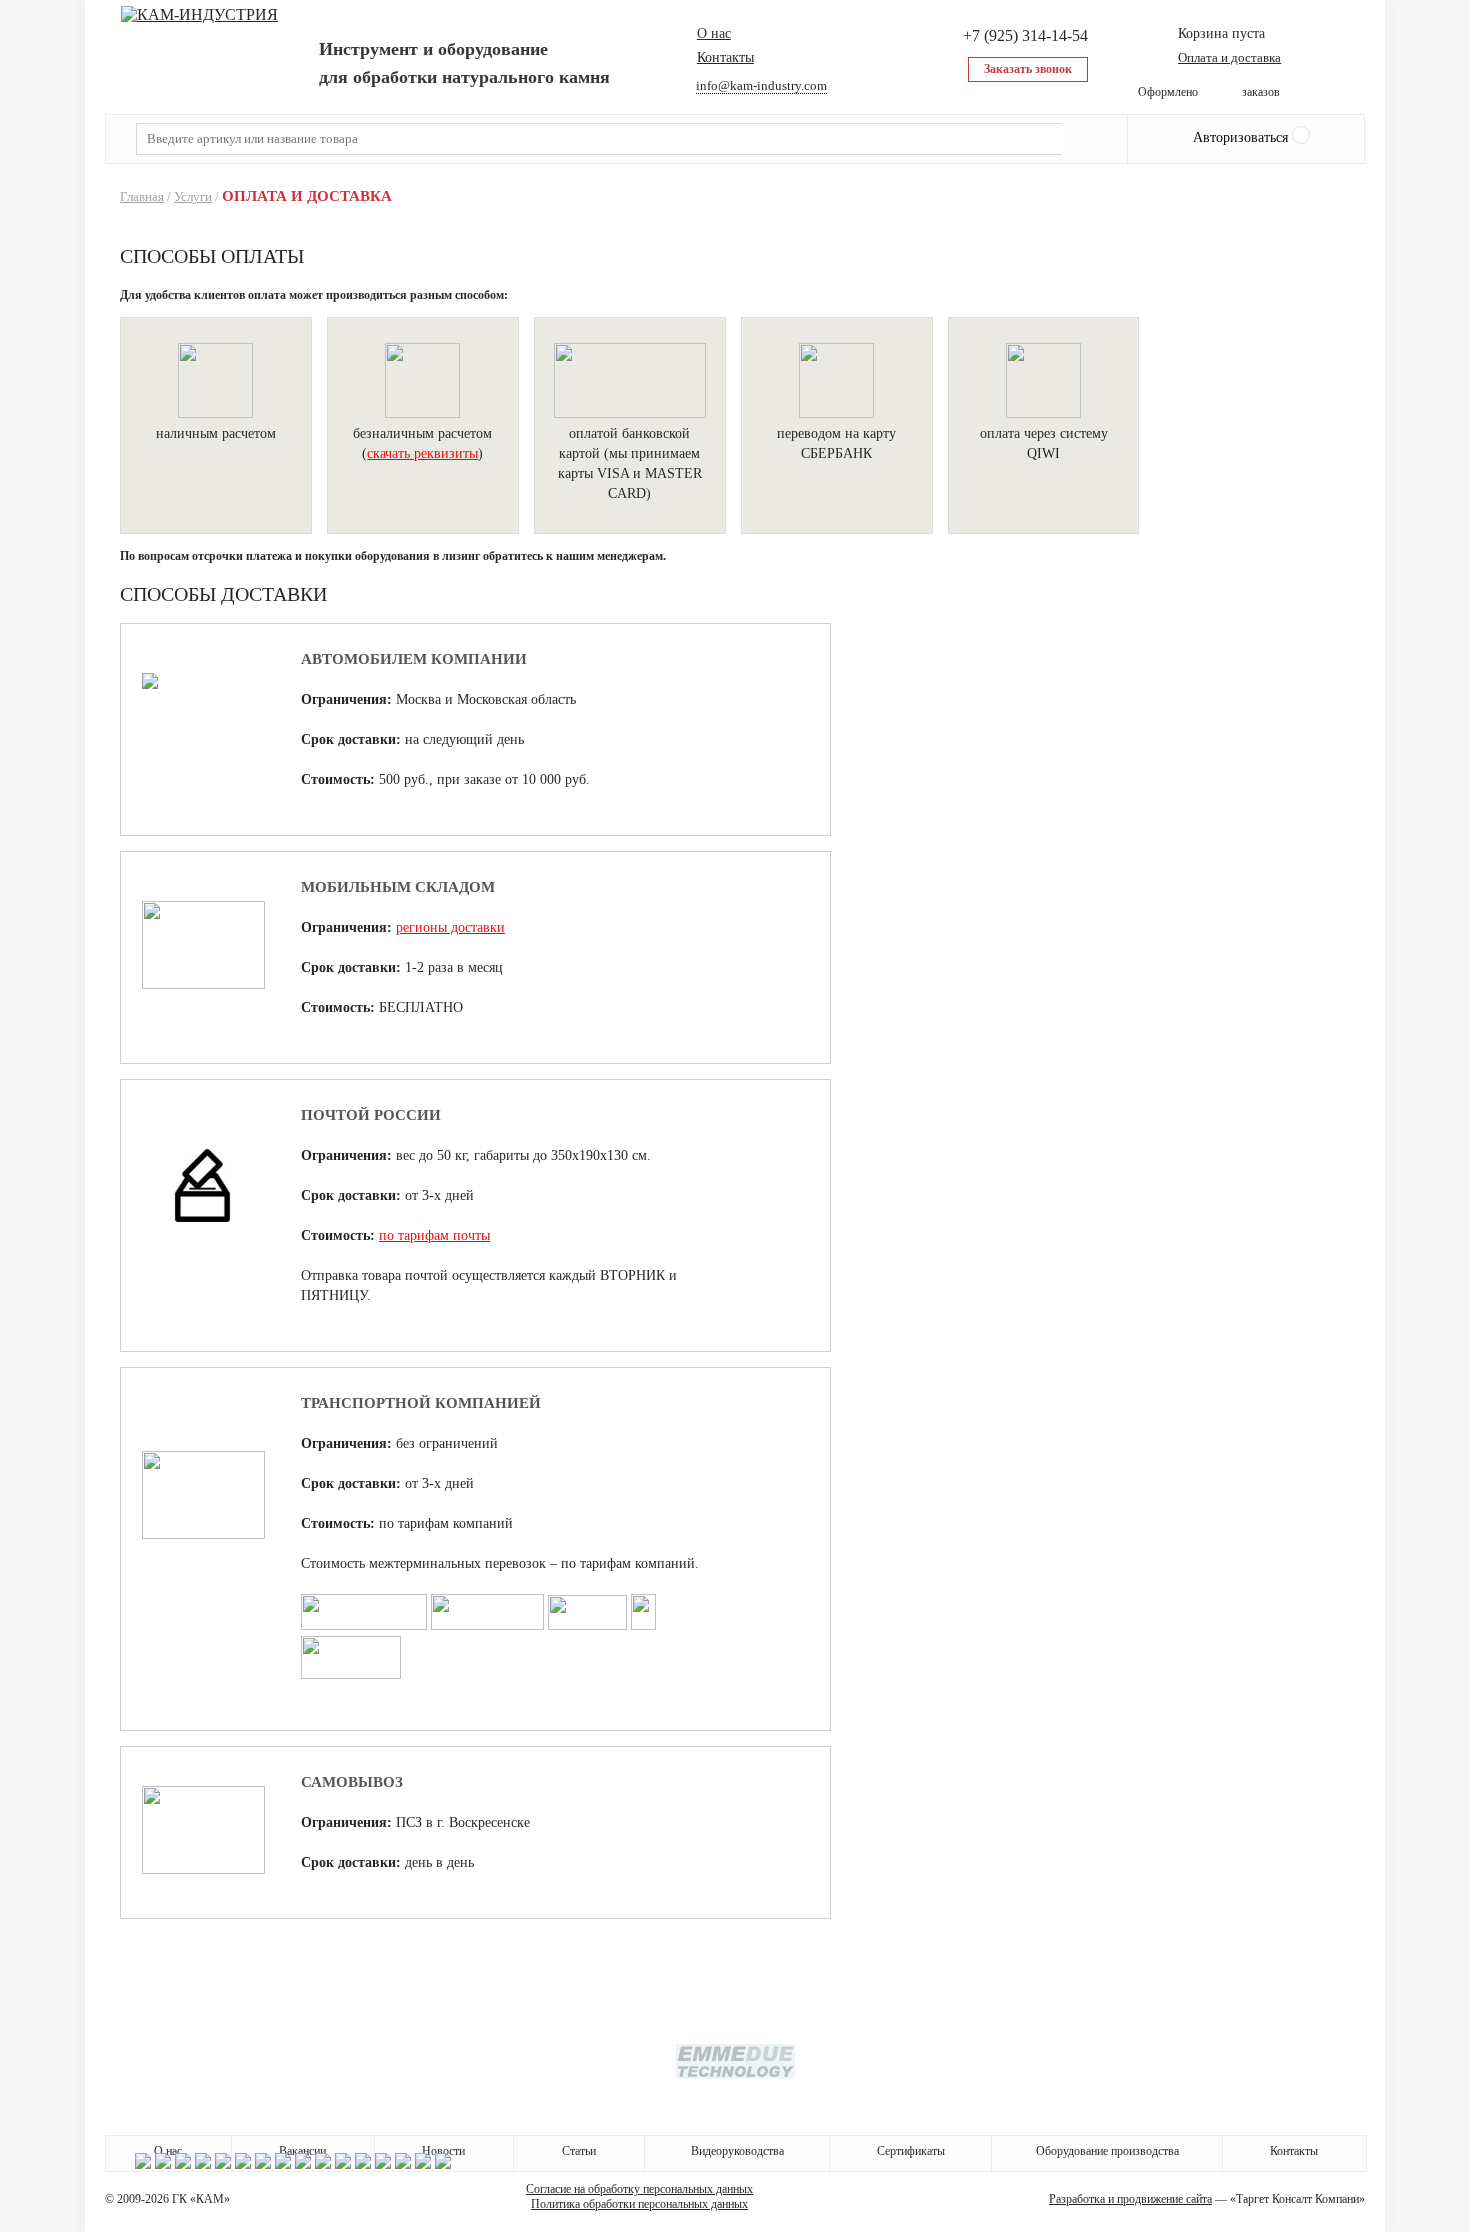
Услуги (193, 196)
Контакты (725, 57)
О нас (714, 33)
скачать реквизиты (422, 453)
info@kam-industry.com (761, 85)
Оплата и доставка (1229, 57)
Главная (142, 196)
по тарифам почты (434, 1235)
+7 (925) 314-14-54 (1025, 35)
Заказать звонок (1028, 69)
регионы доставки (450, 927)
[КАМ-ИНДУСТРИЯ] (199, 15)
